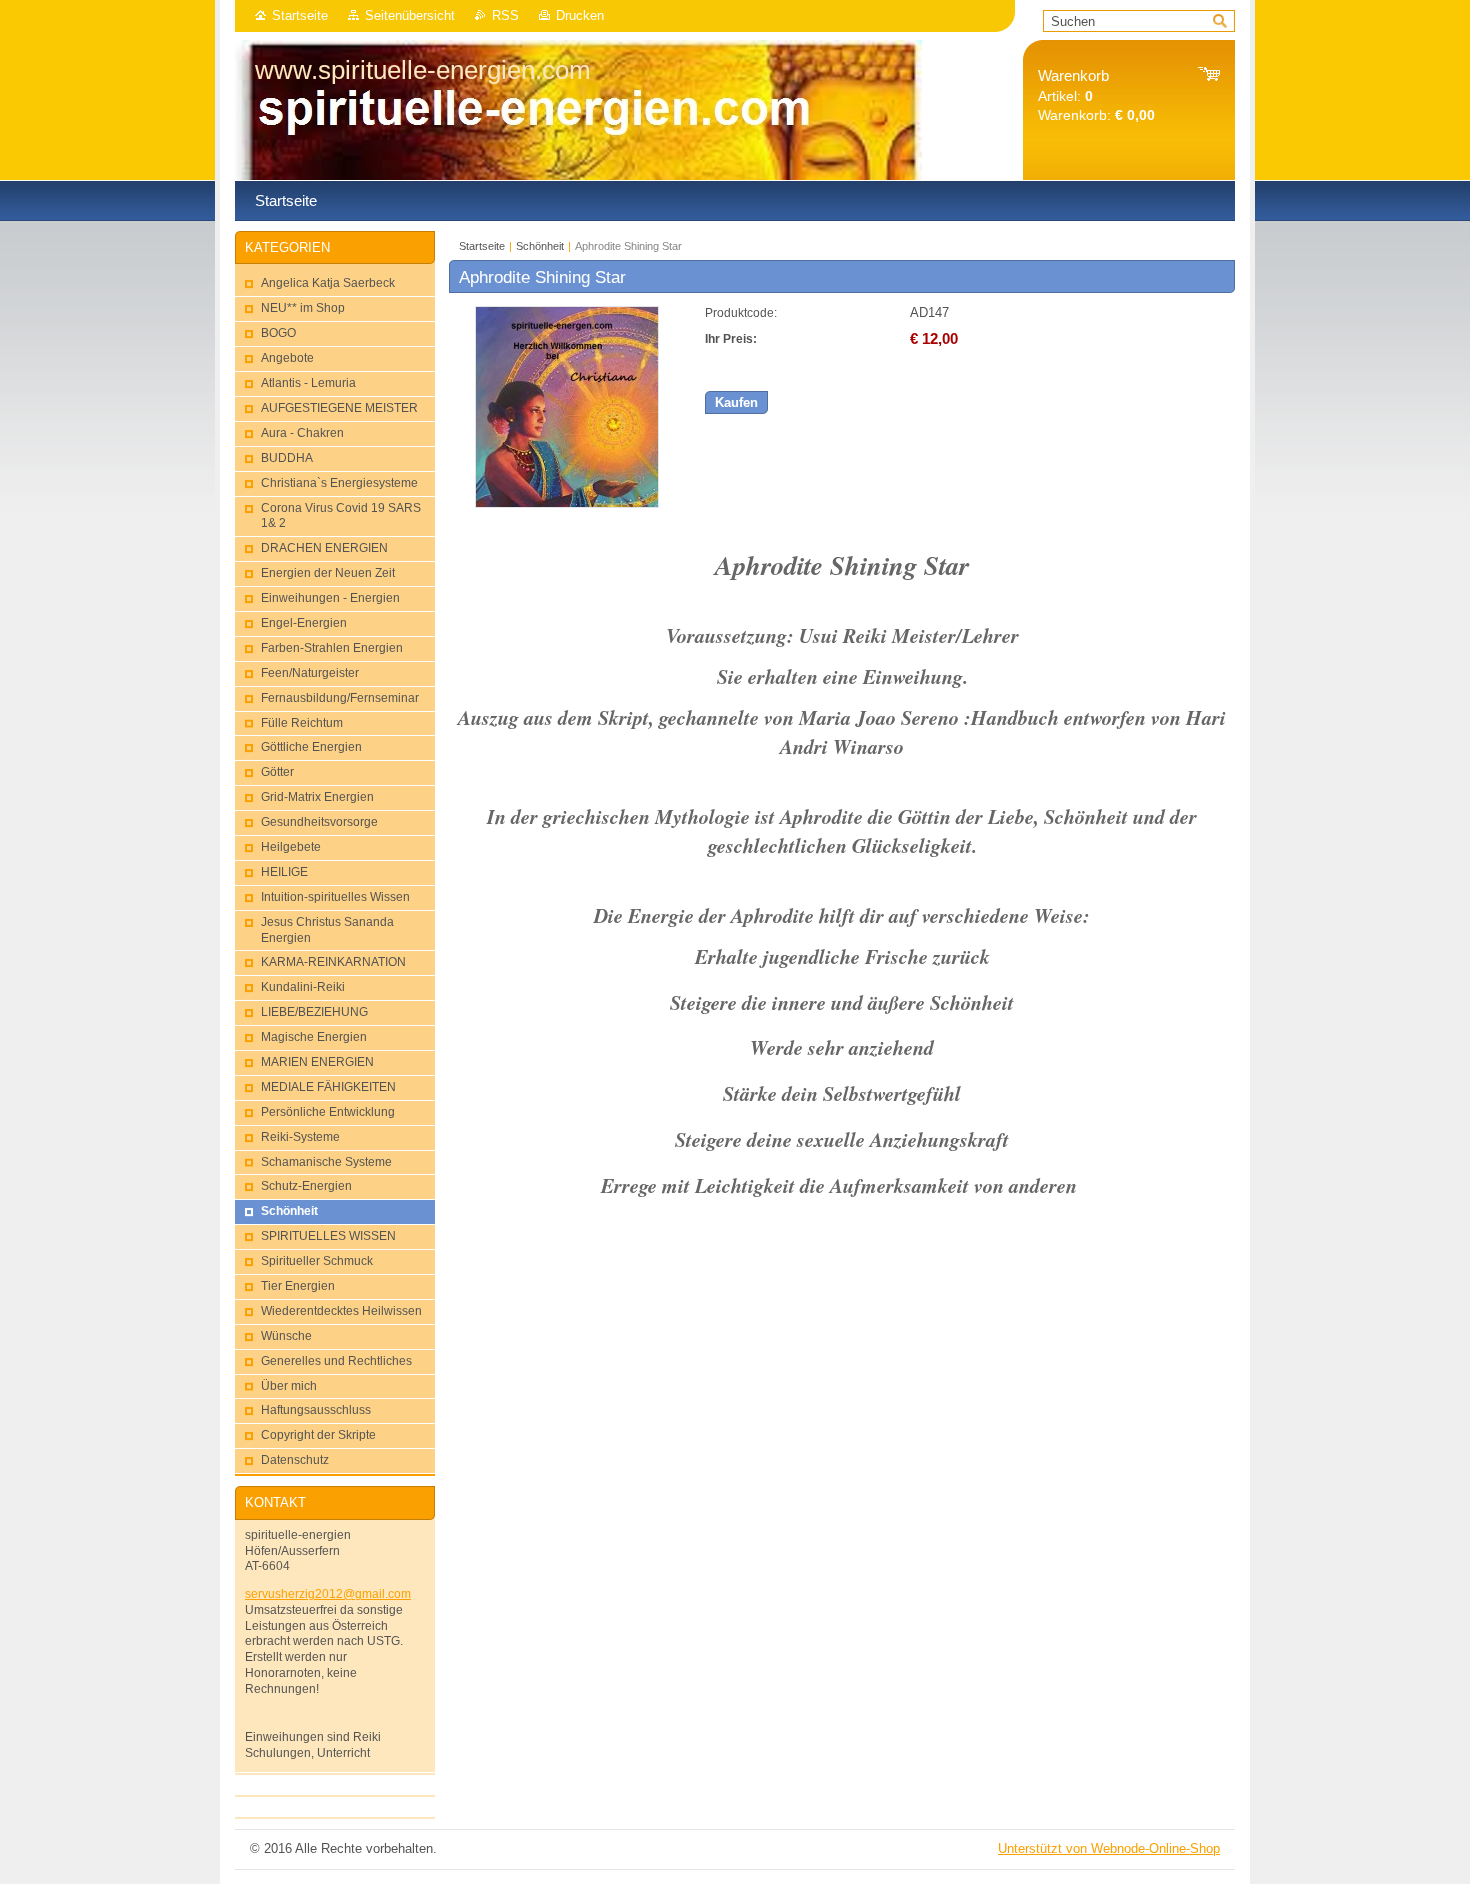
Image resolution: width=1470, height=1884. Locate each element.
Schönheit (540, 246)
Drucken (580, 15)
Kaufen (736, 402)
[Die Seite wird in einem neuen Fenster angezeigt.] (567, 503)
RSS (505, 15)
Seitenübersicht (410, 15)
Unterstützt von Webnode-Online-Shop (1109, 1848)
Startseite (300, 15)
